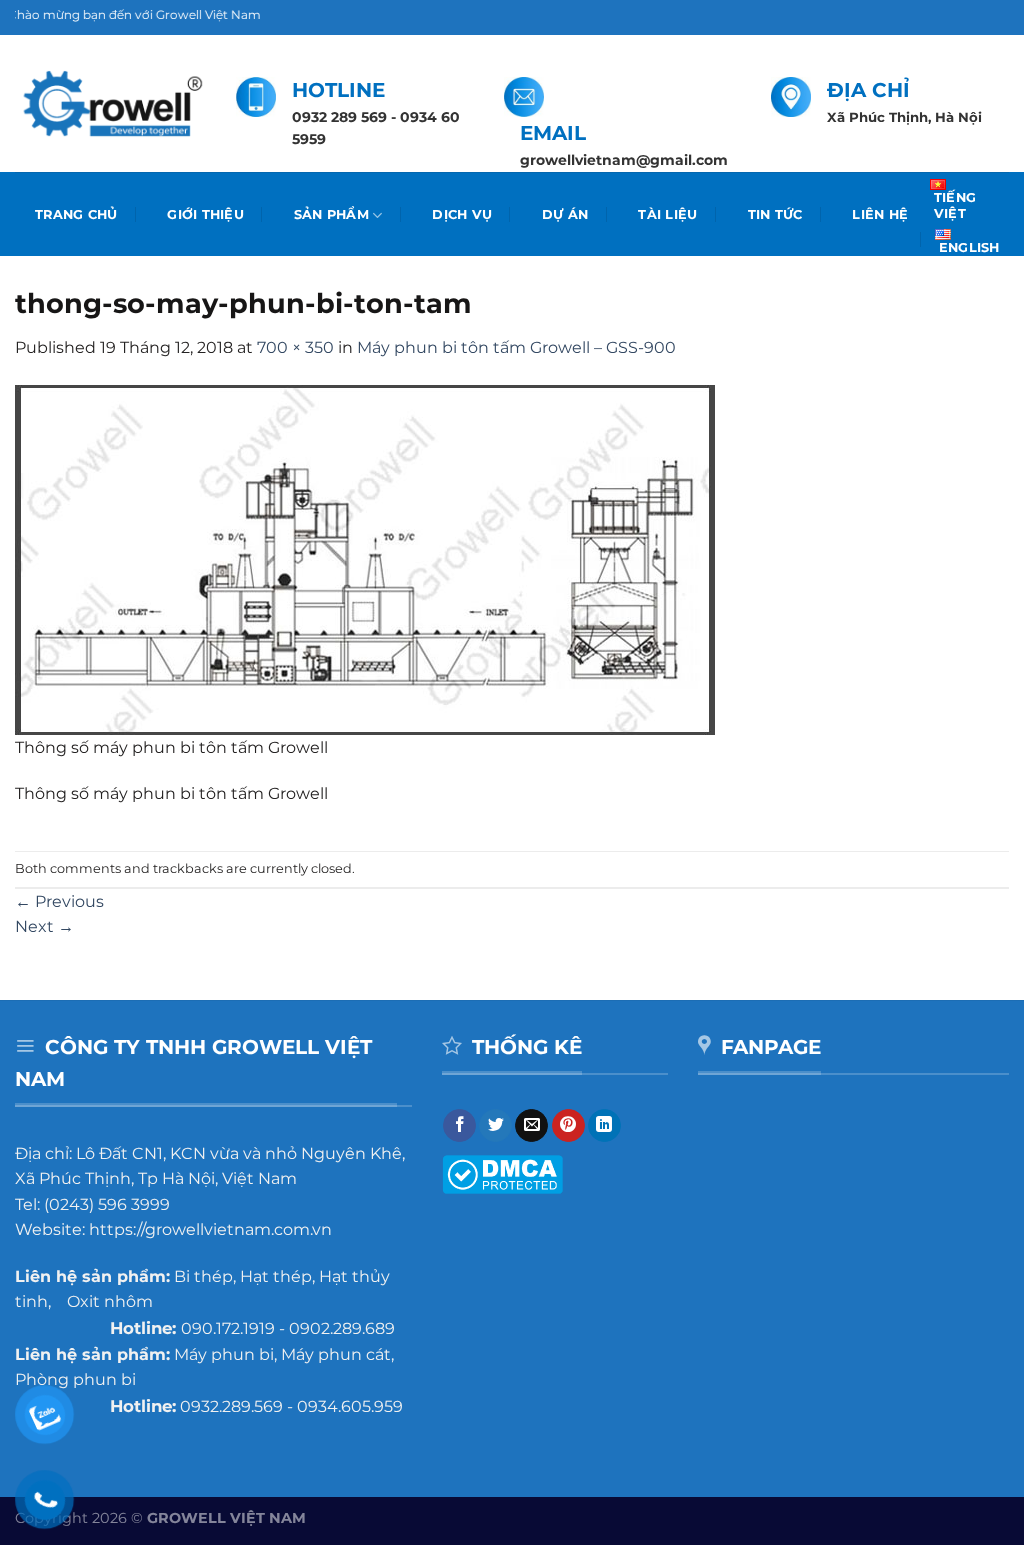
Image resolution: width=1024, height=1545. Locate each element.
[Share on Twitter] (495, 1126)
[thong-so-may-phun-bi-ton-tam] (365, 558)
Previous (59, 901)
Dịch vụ (462, 214)
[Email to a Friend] (531, 1126)
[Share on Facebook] (459, 1126)
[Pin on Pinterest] (568, 1126)
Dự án (565, 214)
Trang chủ (76, 214)
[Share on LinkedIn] (604, 1126)
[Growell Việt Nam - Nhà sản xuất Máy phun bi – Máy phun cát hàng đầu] (110, 104)
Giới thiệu (205, 214)
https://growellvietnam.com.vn (210, 1229)
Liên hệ (880, 214)
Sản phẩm (331, 214)
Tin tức (775, 214)
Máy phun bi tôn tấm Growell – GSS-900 (516, 347)
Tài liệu (667, 214)
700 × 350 (295, 347)
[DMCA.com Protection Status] (502, 1173)
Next (44, 926)
